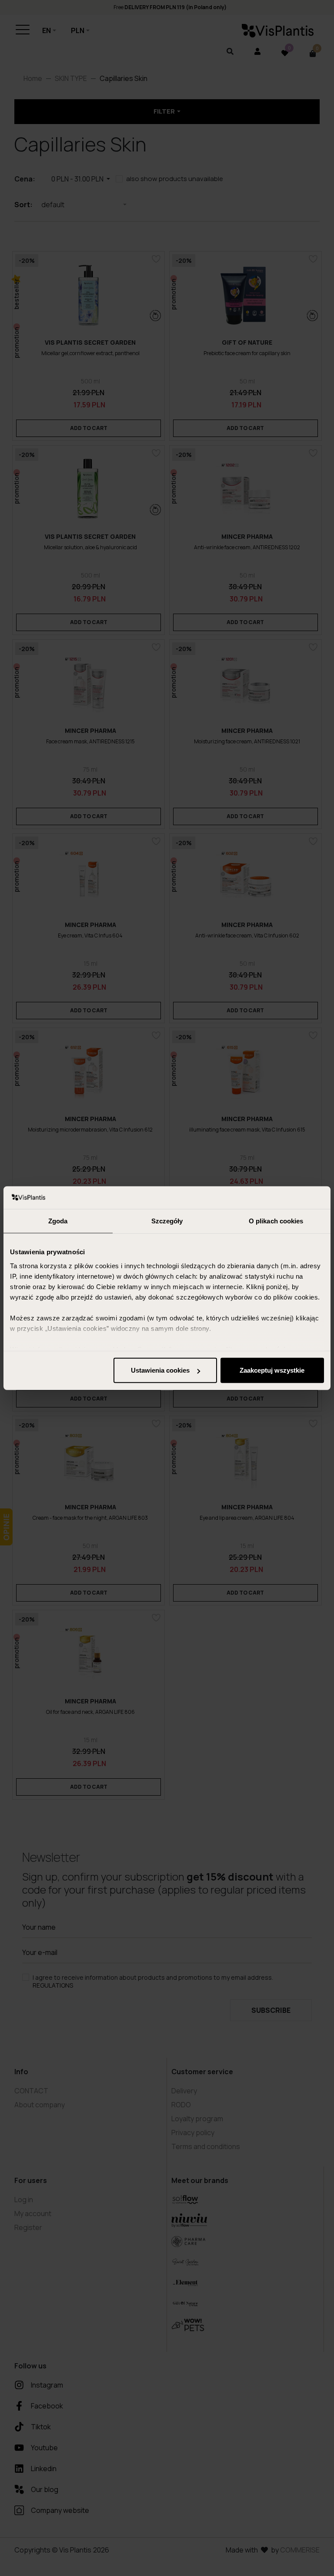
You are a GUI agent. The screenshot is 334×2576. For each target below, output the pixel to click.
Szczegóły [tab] (167, 1221)
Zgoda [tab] (58, 1221)
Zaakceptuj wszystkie (272, 1370)
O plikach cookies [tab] (276, 1221)
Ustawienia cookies (160, 1370)
